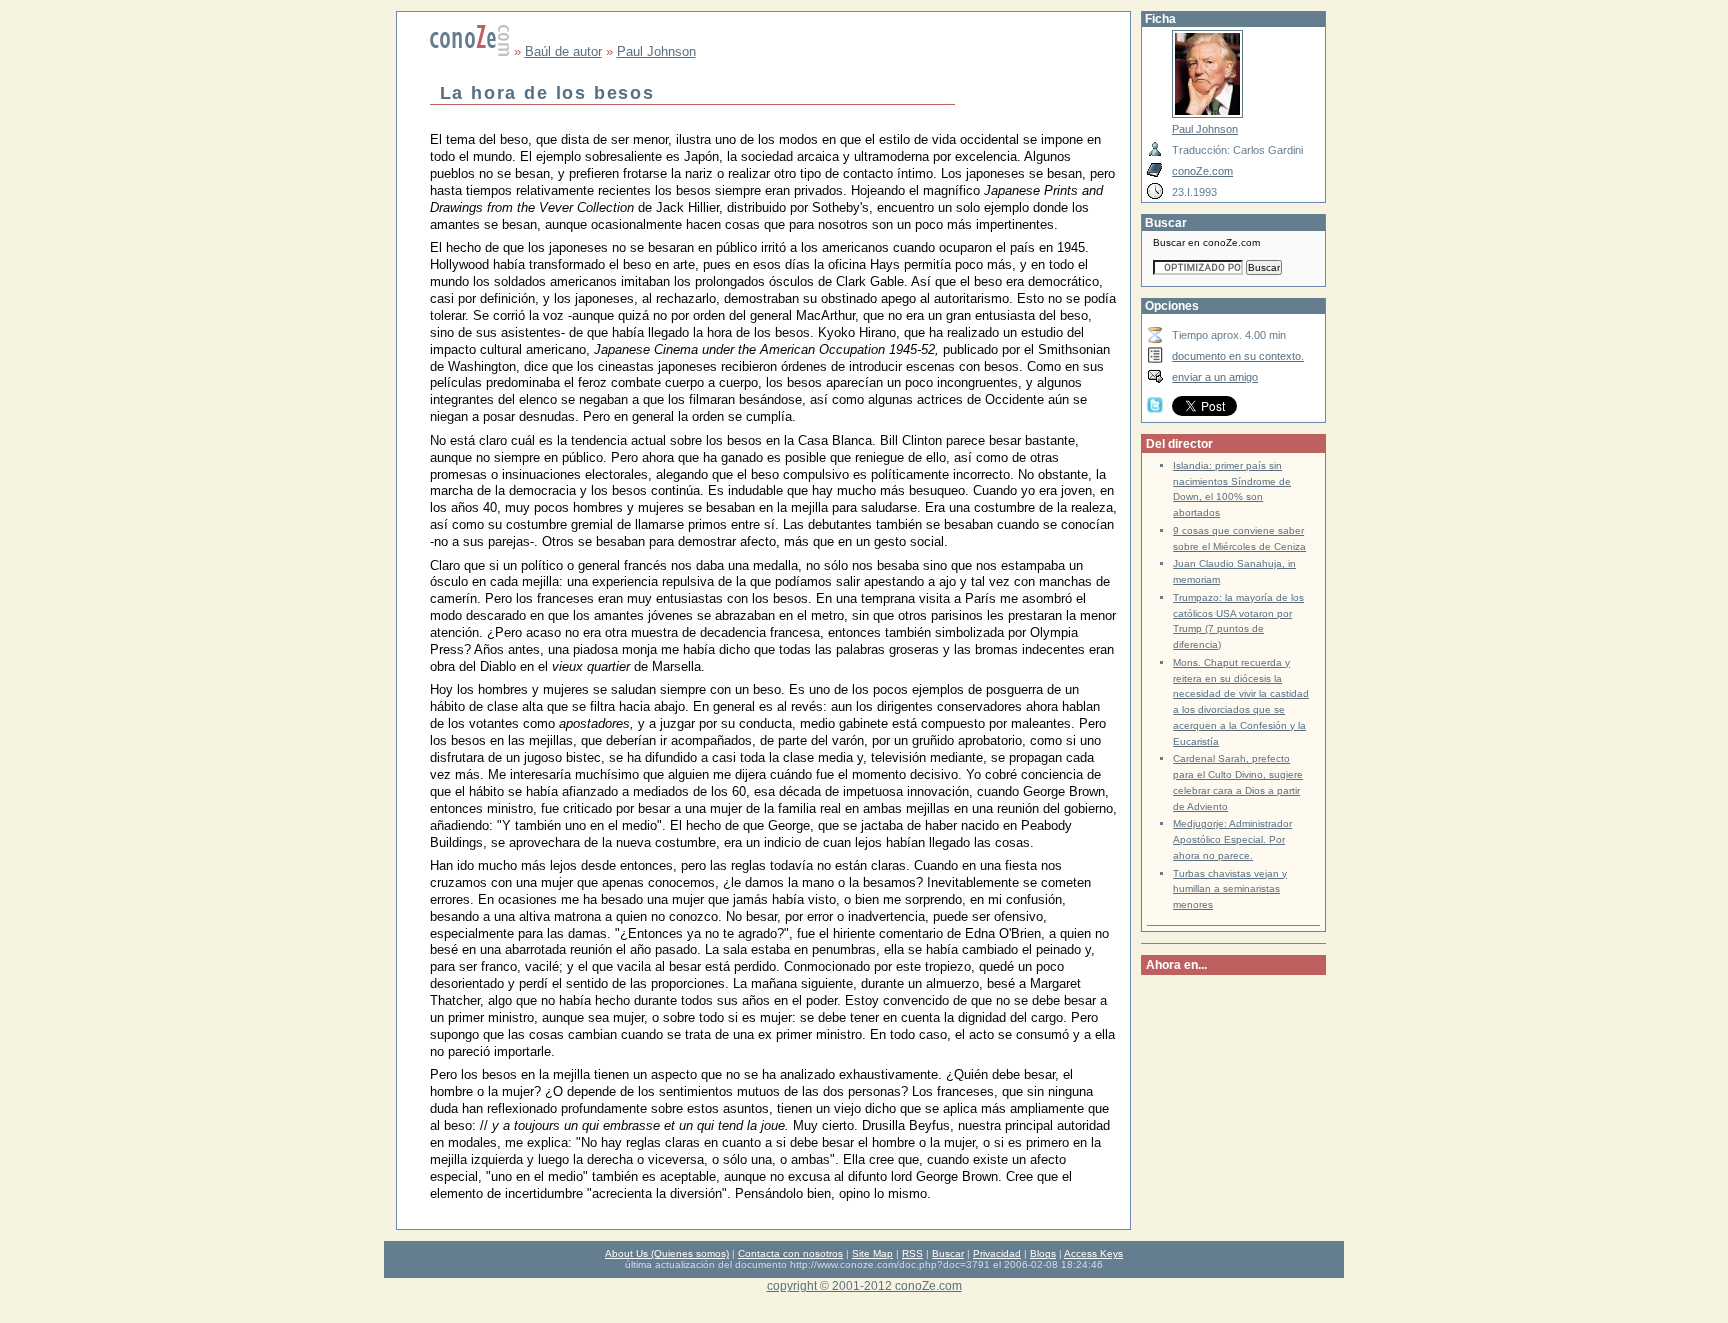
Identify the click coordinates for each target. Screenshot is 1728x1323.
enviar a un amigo (1215, 377)
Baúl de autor (563, 51)
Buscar (948, 1253)
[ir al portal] (470, 51)
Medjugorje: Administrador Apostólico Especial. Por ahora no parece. (1232, 839)
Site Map (872, 1253)
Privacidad (997, 1253)
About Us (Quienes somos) (667, 1253)
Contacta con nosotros (790, 1253)
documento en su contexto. (1238, 356)
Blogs (1043, 1253)
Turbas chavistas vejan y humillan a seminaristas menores (1230, 889)
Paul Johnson (656, 51)
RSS (912, 1253)
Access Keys (1093, 1253)
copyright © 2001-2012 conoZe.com (864, 1285)
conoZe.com (1202, 171)
